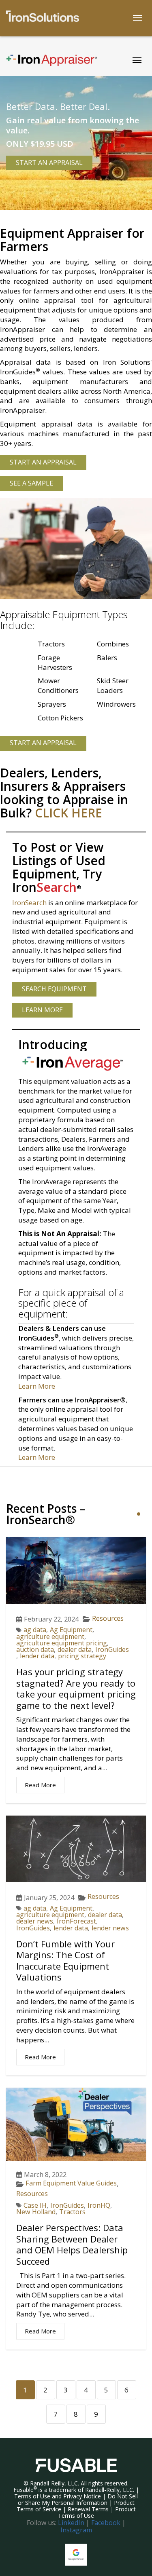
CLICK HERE (69, 813)
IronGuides (112, 1649)
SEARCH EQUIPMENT (54, 989)
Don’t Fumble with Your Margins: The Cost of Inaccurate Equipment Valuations (65, 1961)
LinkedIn (71, 2523)
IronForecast (76, 1921)
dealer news (35, 1921)
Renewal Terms (88, 2509)
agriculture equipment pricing (62, 1643)
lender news (110, 1928)
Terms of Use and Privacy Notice (58, 2496)
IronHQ (99, 2205)
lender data (37, 1656)
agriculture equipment (50, 1636)
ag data (35, 1630)
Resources (108, 1618)
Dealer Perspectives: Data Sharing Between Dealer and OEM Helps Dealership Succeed (72, 2244)
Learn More (37, 1386)
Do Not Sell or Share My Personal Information (78, 2499)
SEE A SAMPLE (31, 483)
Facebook (106, 2523)
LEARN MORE (42, 1010)
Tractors (72, 2212)
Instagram (76, 2530)
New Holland (36, 2212)
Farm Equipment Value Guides (71, 2183)
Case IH (35, 2205)
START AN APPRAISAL (49, 163)
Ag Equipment (71, 1630)
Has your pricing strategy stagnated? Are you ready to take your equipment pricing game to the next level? (76, 1688)
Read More (40, 1785)
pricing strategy (82, 1656)
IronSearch (29, 903)
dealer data (75, 1649)
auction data (35, 1649)
